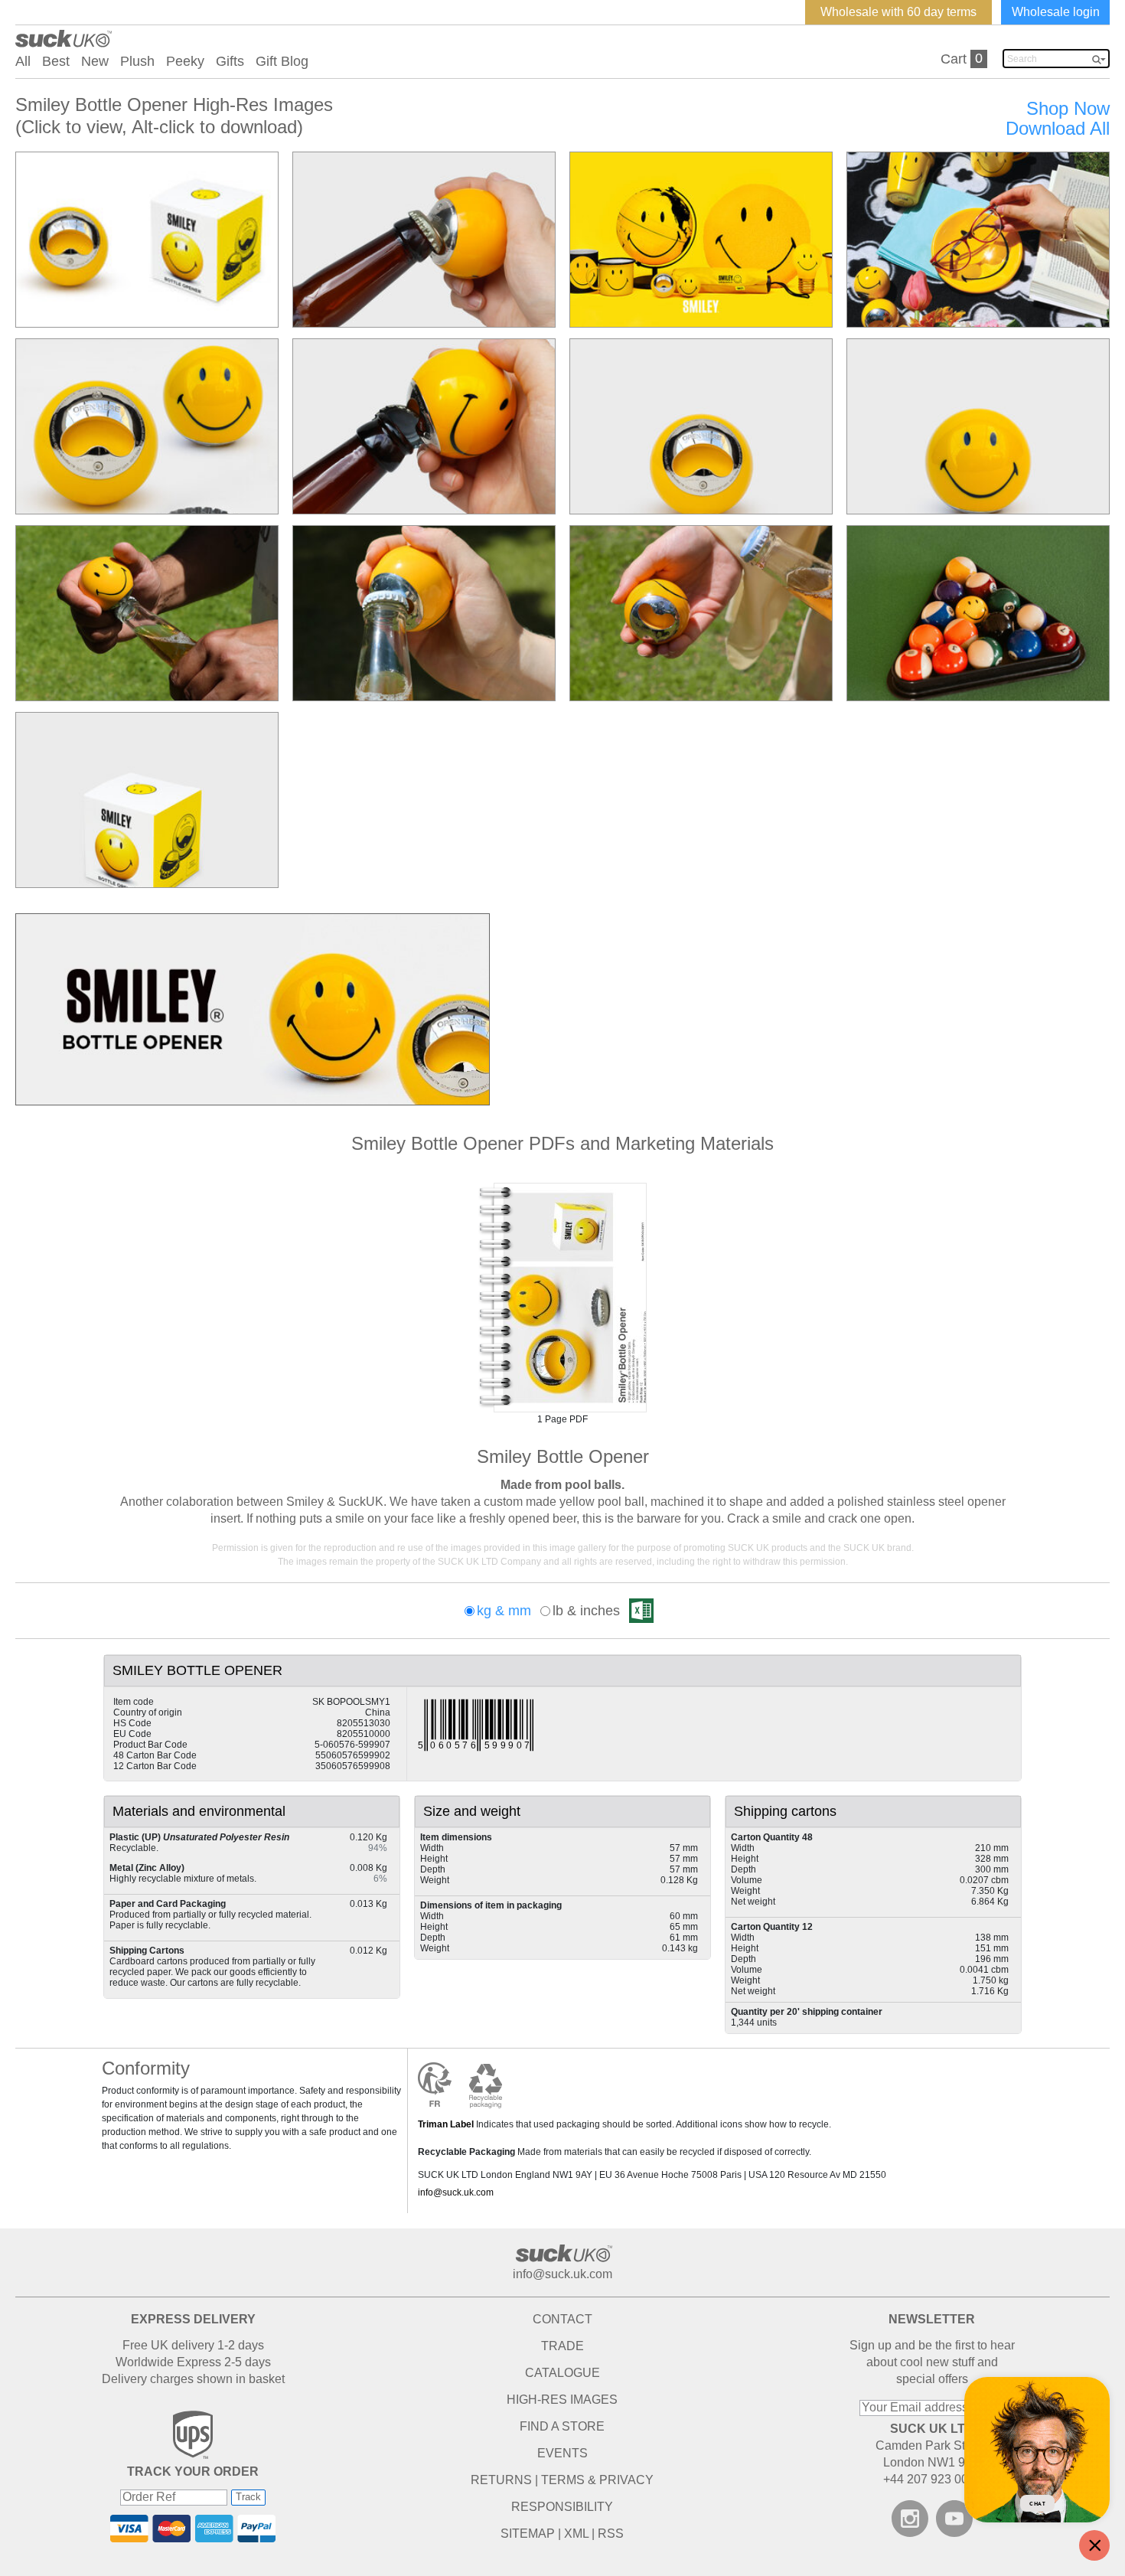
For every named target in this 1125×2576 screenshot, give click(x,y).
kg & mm (504, 1611)
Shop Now (1068, 109)
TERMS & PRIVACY (597, 2480)
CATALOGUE (562, 2373)
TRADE (562, 2346)
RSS (611, 2534)
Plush (137, 61)
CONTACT (562, 2319)
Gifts (230, 61)
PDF (562, 1298)
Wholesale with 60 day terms (898, 12)
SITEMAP (528, 2534)
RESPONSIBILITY (562, 2507)
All (23, 61)
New (95, 61)
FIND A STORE (562, 2426)
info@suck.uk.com (456, 2192)
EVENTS (562, 2453)
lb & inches (586, 1611)
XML (576, 2534)
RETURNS (501, 2480)
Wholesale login (1056, 12)
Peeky (185, 61)
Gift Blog (282, 61)
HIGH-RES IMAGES (562, 2400)
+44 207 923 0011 (932, 2479)
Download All (1058, 129)
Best (56, 61)
